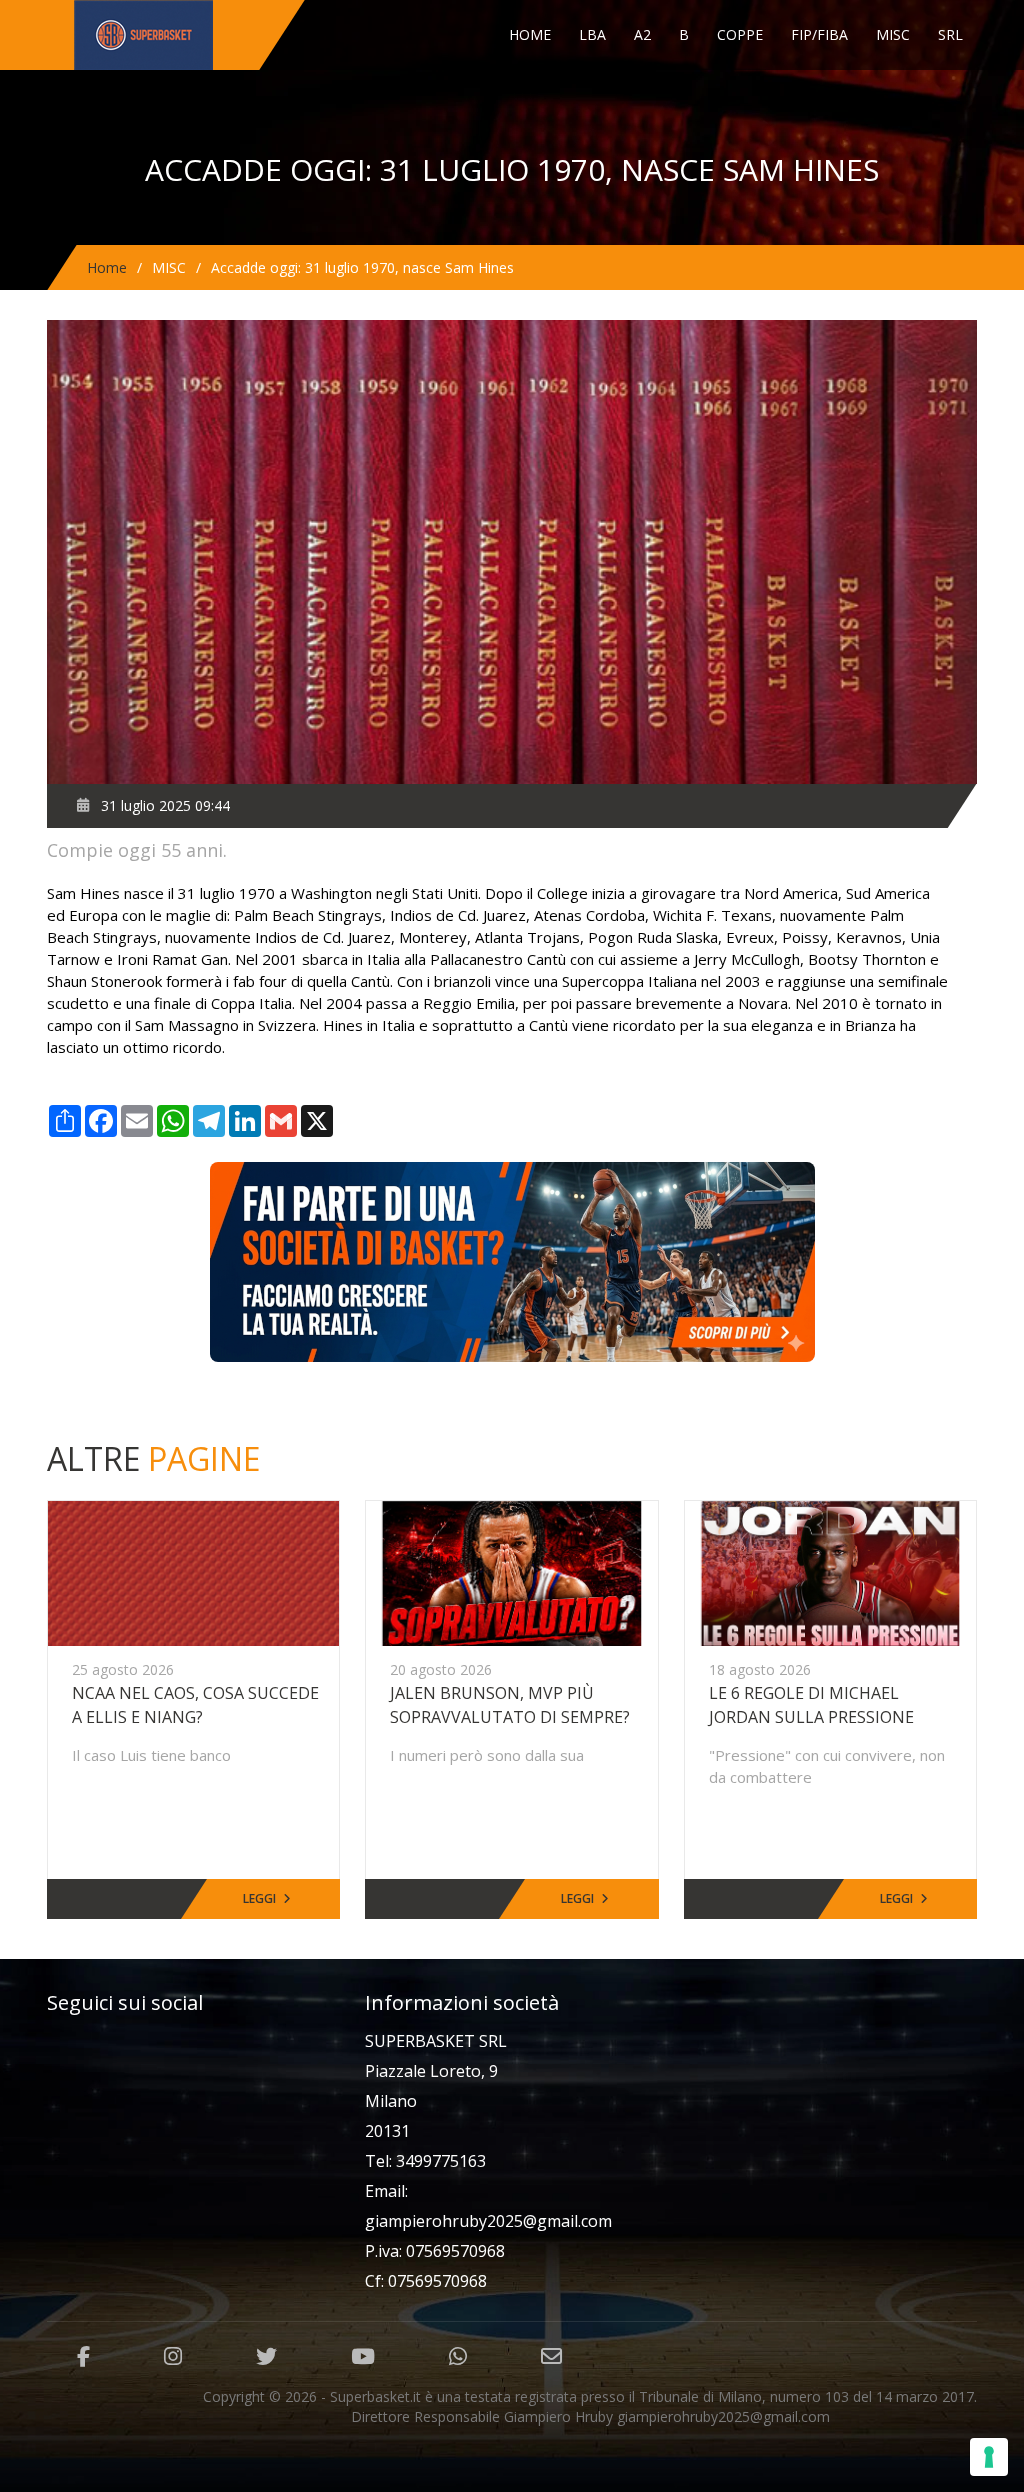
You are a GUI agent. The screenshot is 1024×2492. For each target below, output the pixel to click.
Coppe (740, 34)
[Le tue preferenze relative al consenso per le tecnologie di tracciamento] (989, 2457)
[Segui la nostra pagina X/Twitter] (266, 2356)
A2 (642, 34)
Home (530, 34)
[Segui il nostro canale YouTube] (363, 2356)
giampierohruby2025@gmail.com (488, 2221)
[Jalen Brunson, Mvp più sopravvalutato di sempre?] (511, 1571)
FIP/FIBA (819, 34)
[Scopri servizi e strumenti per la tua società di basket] (512, 1260)
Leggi (259, 1898)
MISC (893, 34)
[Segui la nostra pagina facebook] (83, 2356)
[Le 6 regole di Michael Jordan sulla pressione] (830, 1571)
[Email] (551, 2356)
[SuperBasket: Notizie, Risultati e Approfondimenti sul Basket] (184, 35)
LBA (592, 34)
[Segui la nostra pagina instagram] (173, 2356)
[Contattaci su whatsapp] (458, 2356)
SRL (950, 34)
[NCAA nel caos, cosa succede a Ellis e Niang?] (193, 1571)
